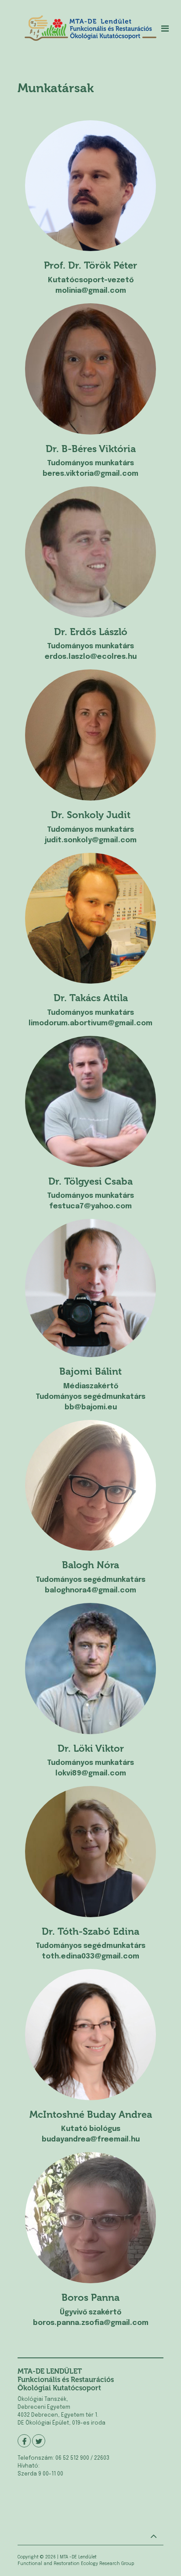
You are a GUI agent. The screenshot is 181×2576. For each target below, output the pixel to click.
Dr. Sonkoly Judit (91, 815)
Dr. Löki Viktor (91, 1748)
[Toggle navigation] (165, 29)
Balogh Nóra (90, 1565)
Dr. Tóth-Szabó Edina (90, 1931)
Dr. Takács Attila (91, 998)
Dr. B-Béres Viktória (91, 449)
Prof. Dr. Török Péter (90, 265)
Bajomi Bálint (90, 1371)
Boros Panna (90, 2298)
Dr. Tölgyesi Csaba (90, 1181)
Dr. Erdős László (91, 632)
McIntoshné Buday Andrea (91, 2114)
